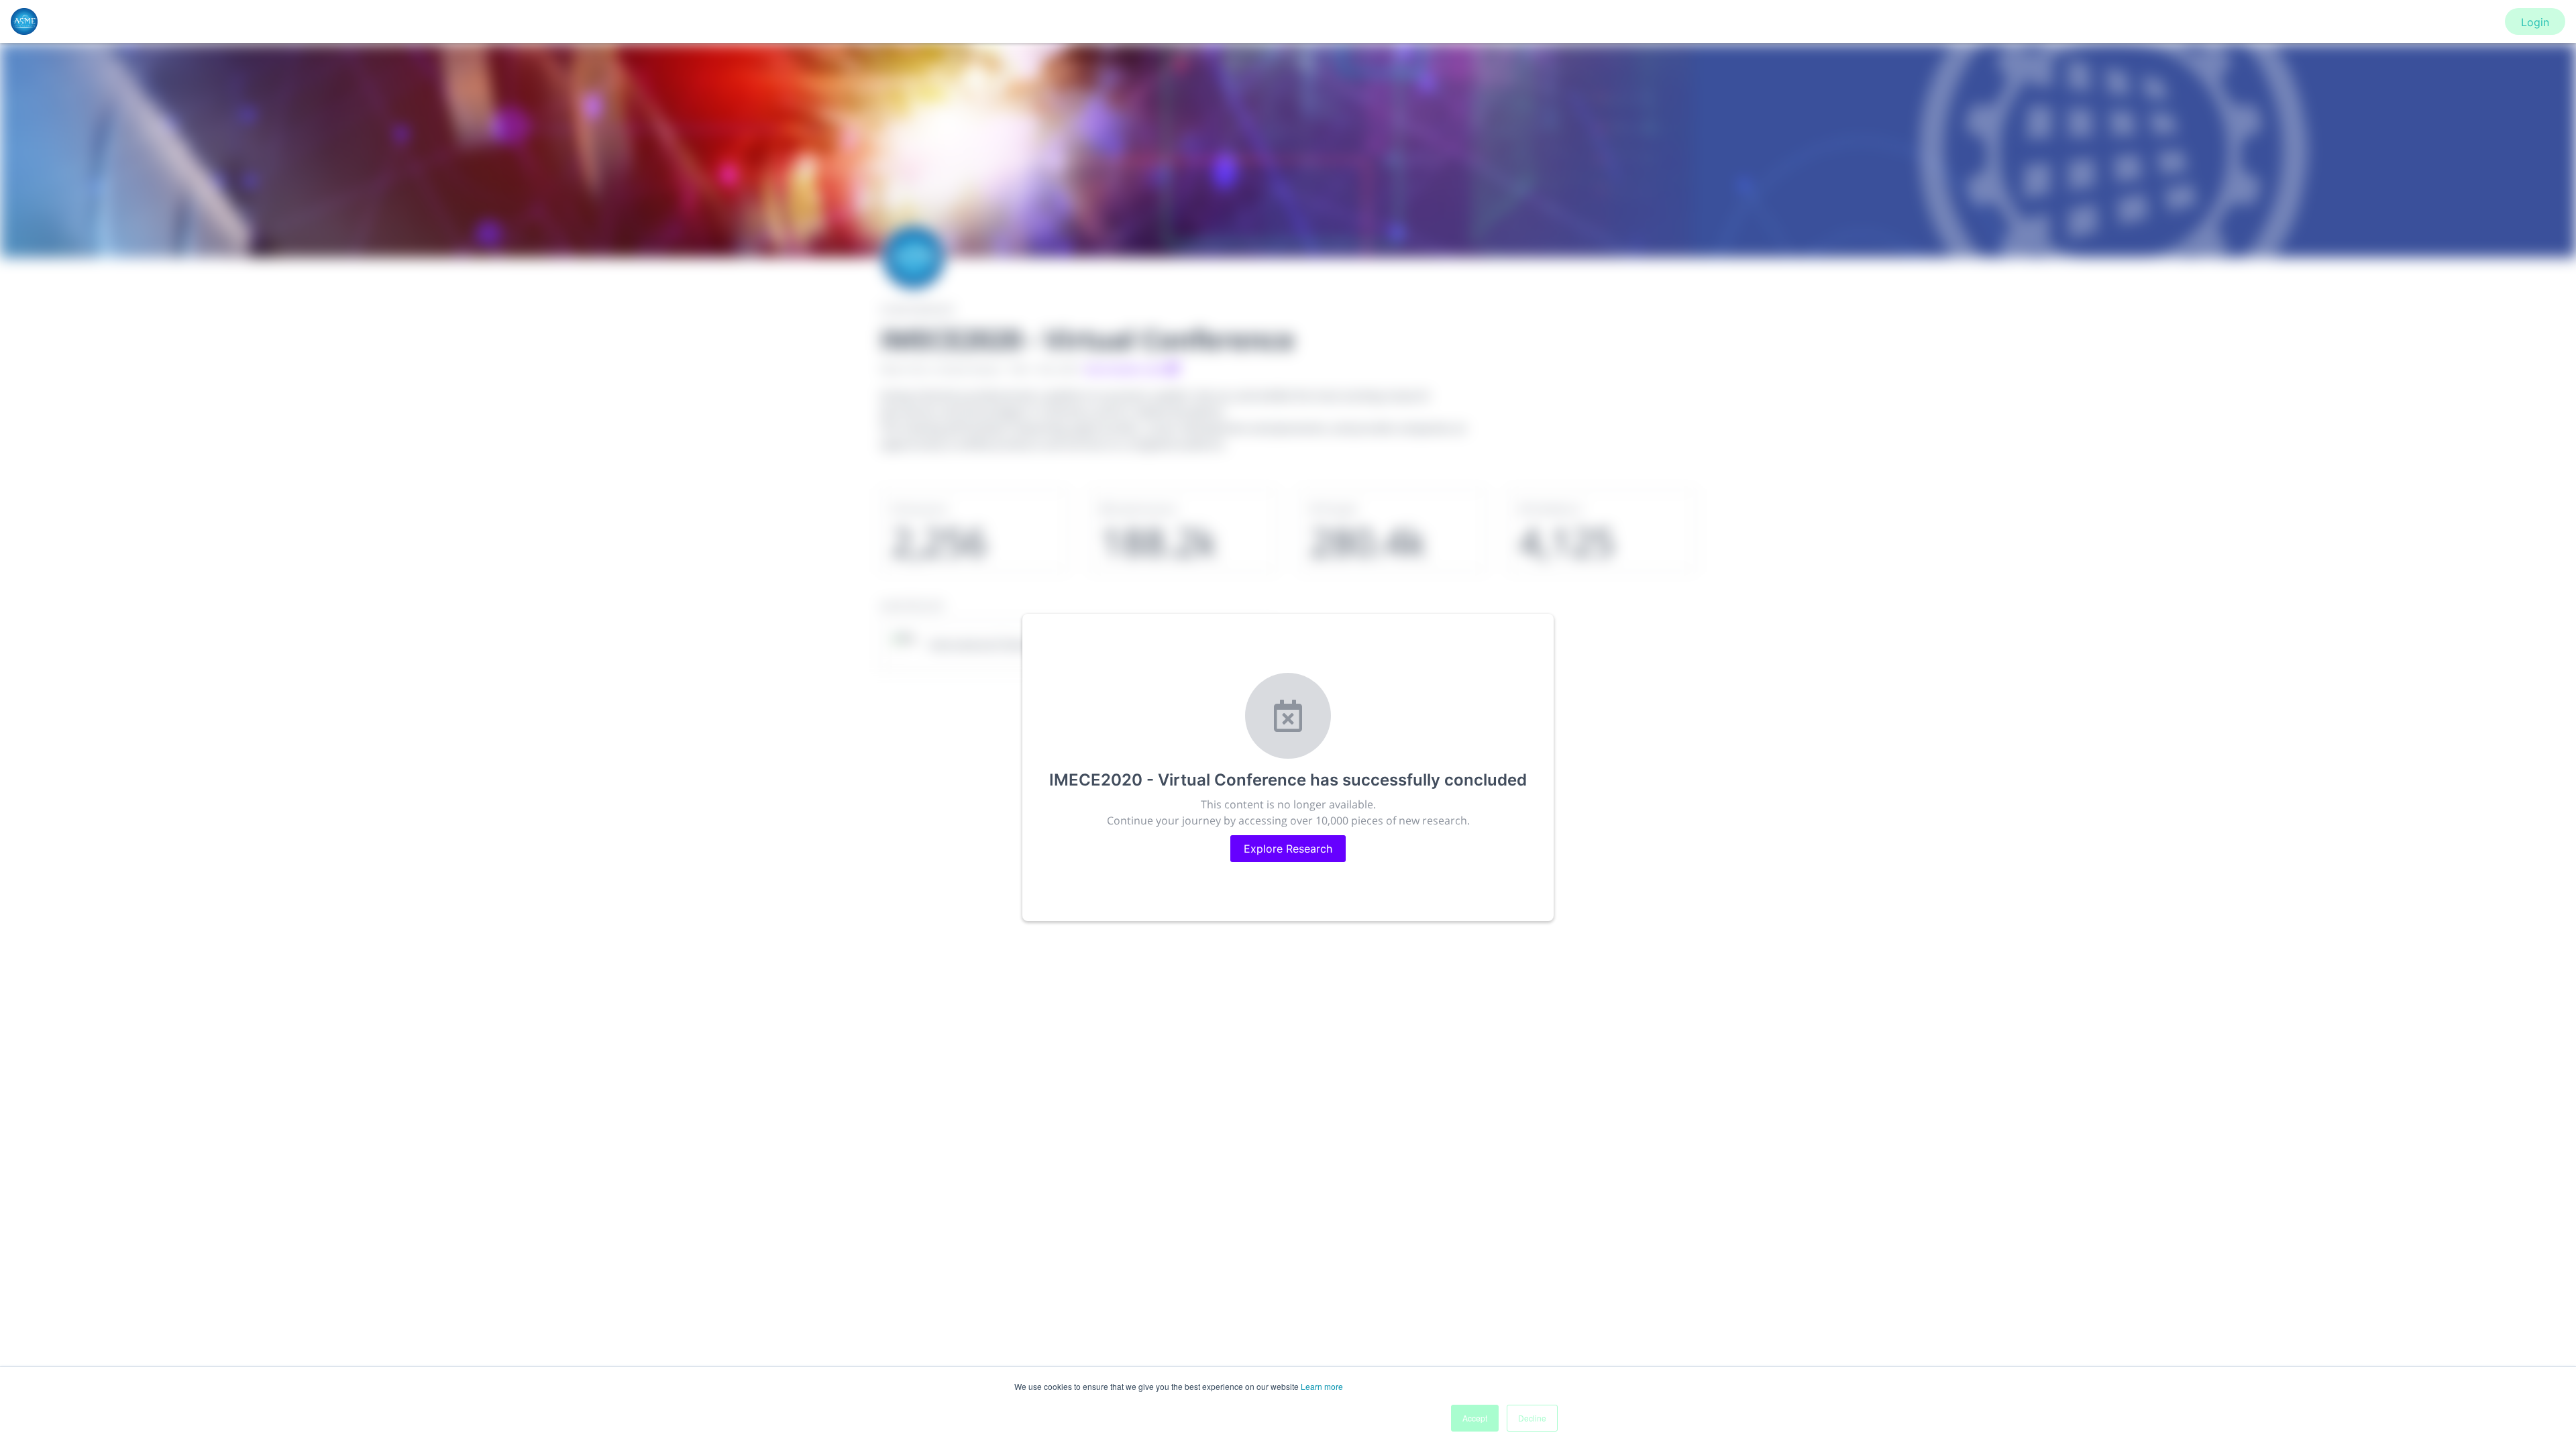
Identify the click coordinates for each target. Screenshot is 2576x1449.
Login (2535, 22)
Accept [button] (1475, 1418)
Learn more (1322, 1386)
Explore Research (1288, 849)
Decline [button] (1532, 1418)
